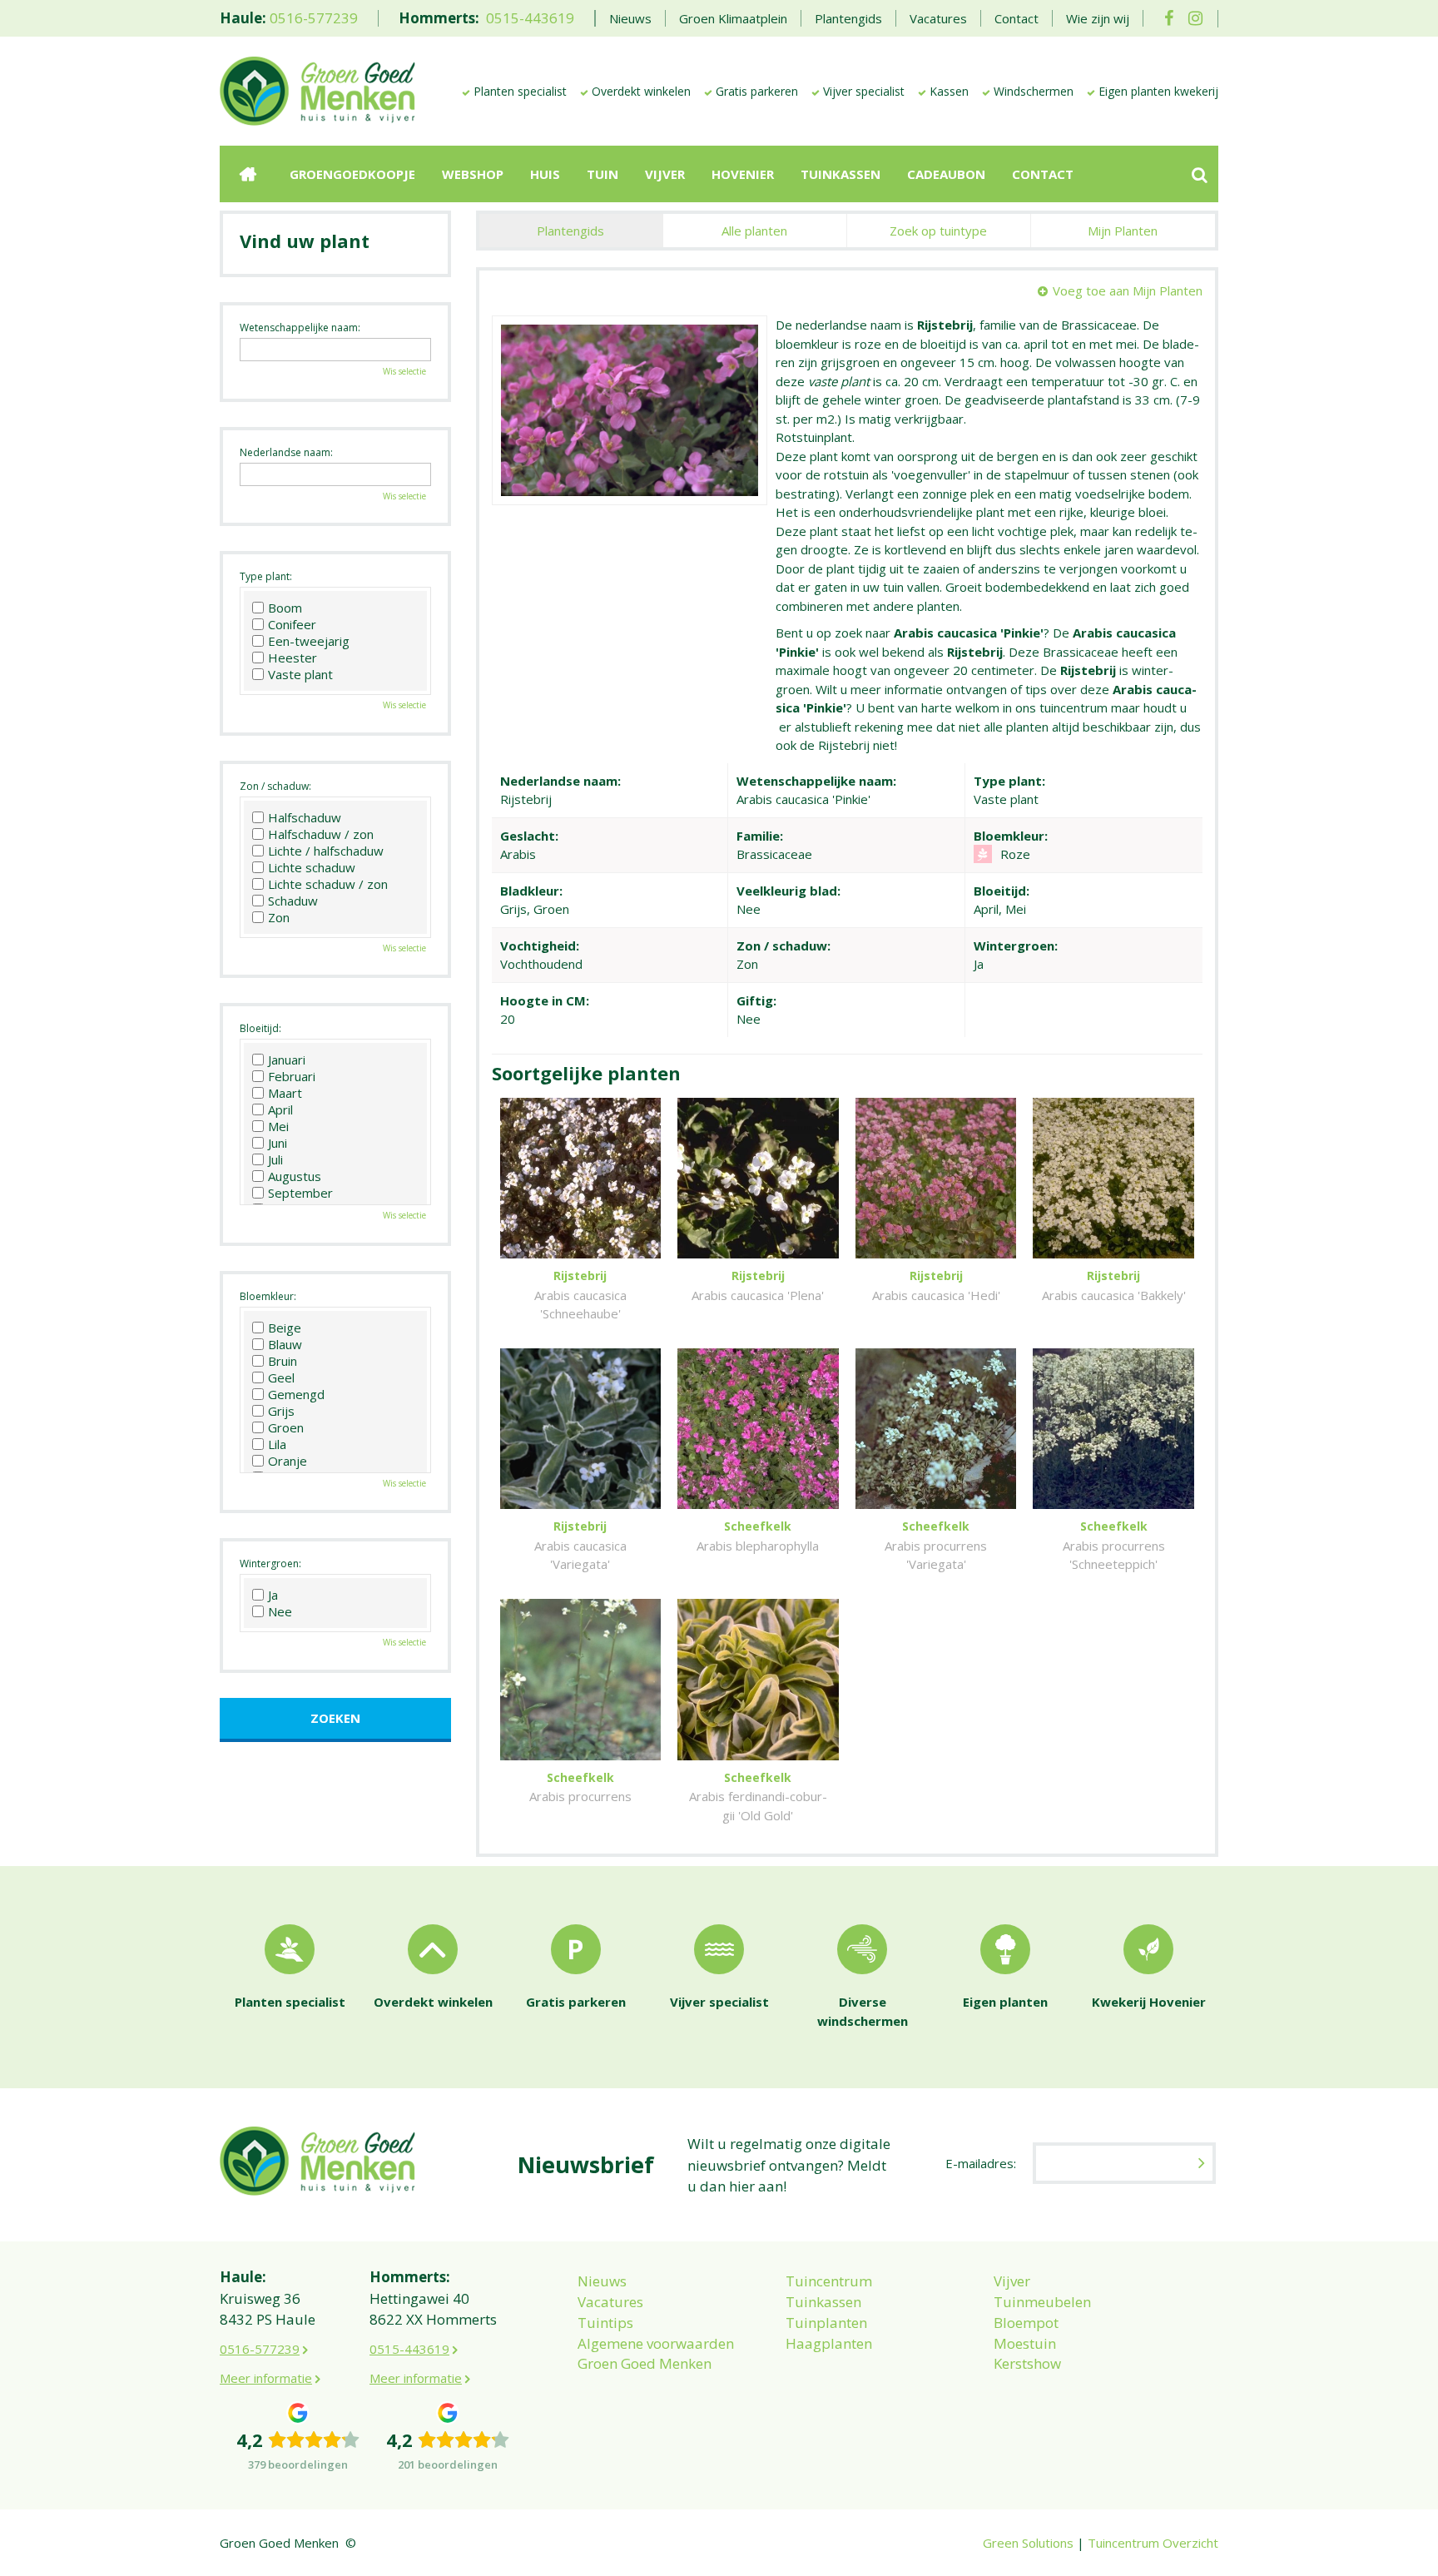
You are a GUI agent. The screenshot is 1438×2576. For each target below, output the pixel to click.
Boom (285, 608)
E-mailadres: (981, 2163)
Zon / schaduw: (275, 786)
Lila (277, 1444)
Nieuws (602, 2281)
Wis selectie (404, 371)
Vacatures (610, 2302)
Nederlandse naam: (286, 452)
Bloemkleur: (268, 1296)
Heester (293, 658)
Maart (285, 1093)
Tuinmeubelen (1042, 2302)
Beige (285, 1328)
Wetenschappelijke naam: (300, 328)
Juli (275, 1159)
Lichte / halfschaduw (326, 851)
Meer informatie (266, 2378)
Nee (280, 1611)
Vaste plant (300, 674)
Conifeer (292, 624)
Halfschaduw (305, 817)
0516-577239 (314, 18)
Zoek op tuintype (938, 231)
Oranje (288, 1461)
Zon (279, 917)
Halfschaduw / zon (321, 834)
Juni (278, 1143)
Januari (287, 1060)
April (280, 1109)
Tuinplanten (826, 2323)
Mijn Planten (1123, 231)
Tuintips (605, 2323)
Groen (286, 1427)
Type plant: (266, 576)
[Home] (248, 174)
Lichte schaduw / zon (328, 884)
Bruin (283, 1361)
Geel (281, 1377)
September (300, 1193)
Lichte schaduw (312, 867)
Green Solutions (1028, 2543)
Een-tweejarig (309, 641)
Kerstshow (1027, 2363)
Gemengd (296, 1394)
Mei (278, 1126)
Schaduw (293, 901)
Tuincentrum (829, 2281)
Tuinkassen (823, 2302)
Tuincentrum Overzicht (1153, 2543)
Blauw (285, 1344)
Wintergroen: (270, 1563)
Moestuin (1025, 2343)
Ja (273, 1595)
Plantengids (570, 231)
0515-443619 (530, 18)
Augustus (295, 1176)
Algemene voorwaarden (656, 2343)
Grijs (281, 1411)
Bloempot (1026, 2323)
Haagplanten (829, 2343)
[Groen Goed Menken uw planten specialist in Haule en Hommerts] (317, 90)
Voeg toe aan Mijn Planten (1128, 290)
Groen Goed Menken (645, 2363)
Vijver (1012, 2281)
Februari (292, 1076)
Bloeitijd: (260, 1028)
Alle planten (754, 231)
